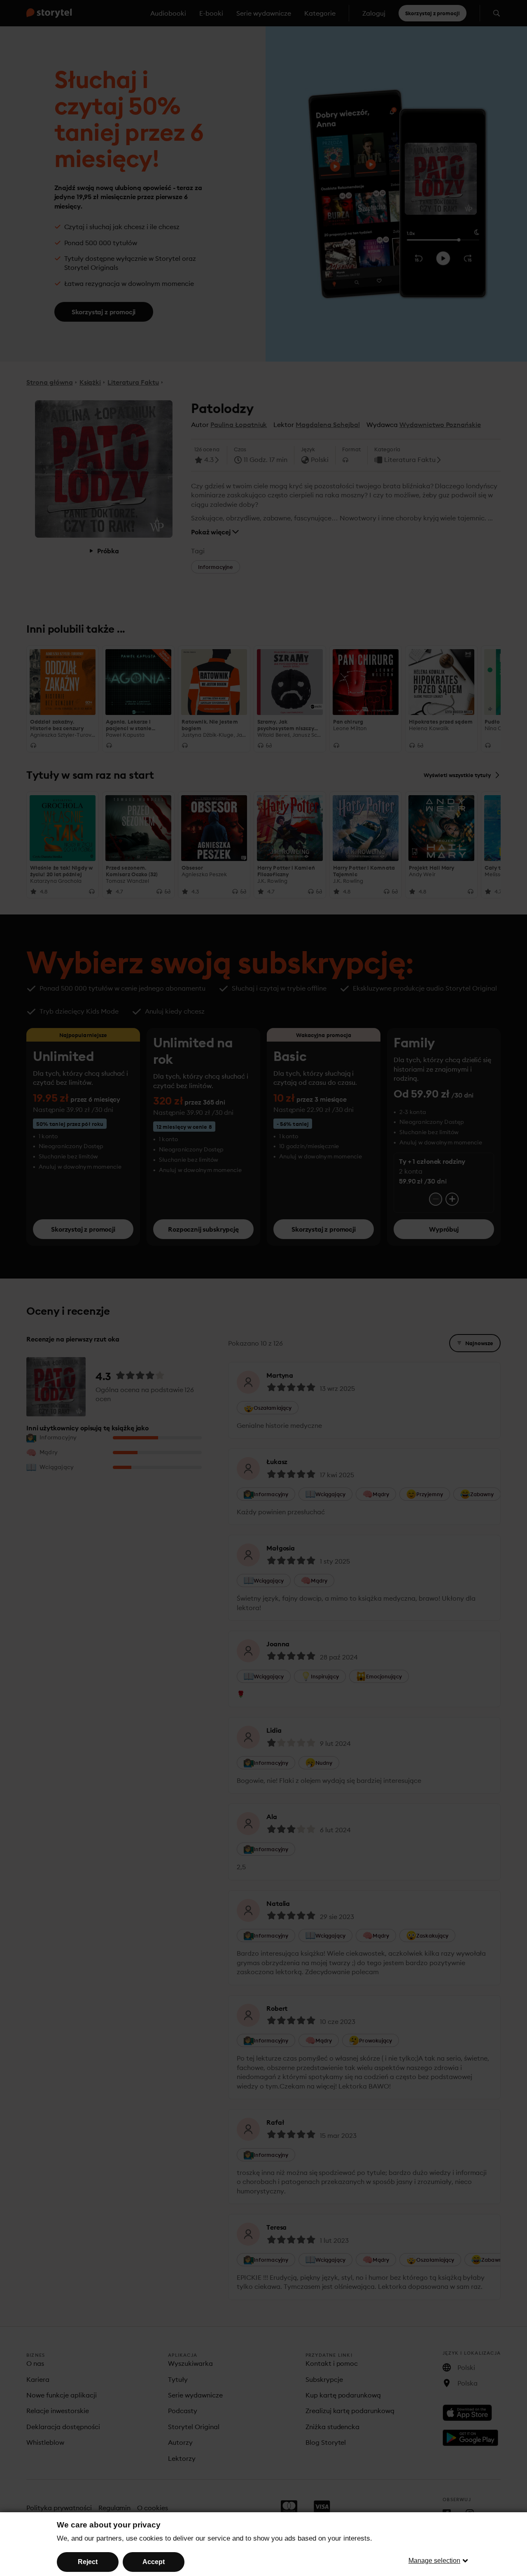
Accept (154, 2562)
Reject (88, 2562)
